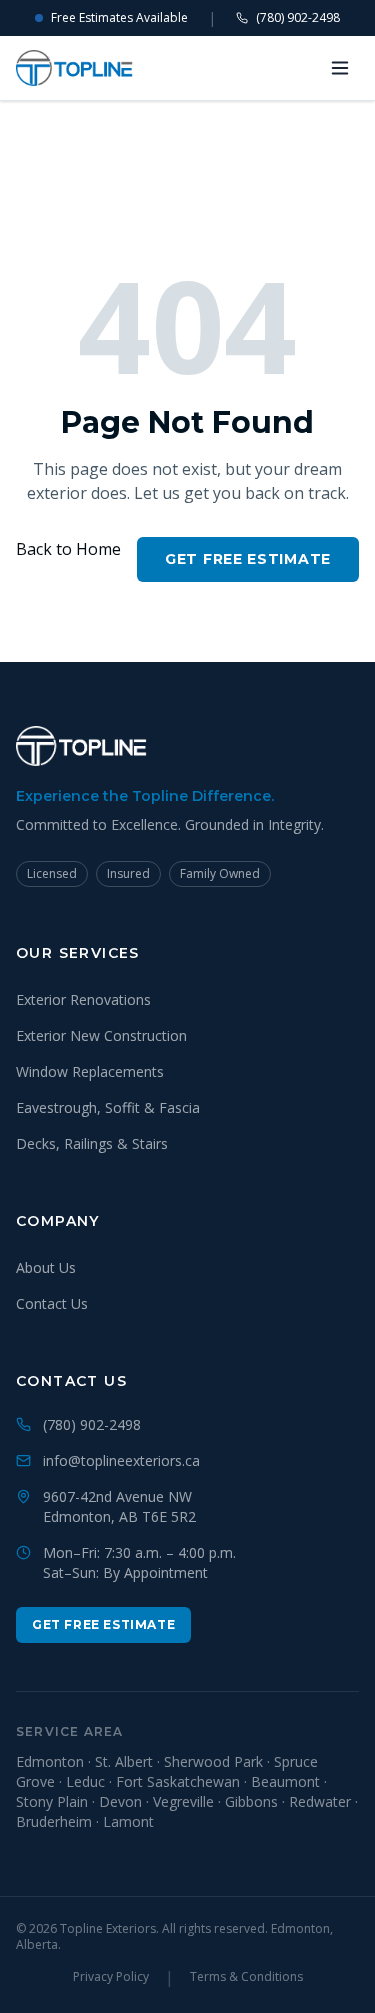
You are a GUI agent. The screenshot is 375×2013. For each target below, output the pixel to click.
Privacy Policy (111, 1977)
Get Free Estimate (248, 559)
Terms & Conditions (246, 1977)
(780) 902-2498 (298, 18)
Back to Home (68, 549)
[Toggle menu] (340, 68)
